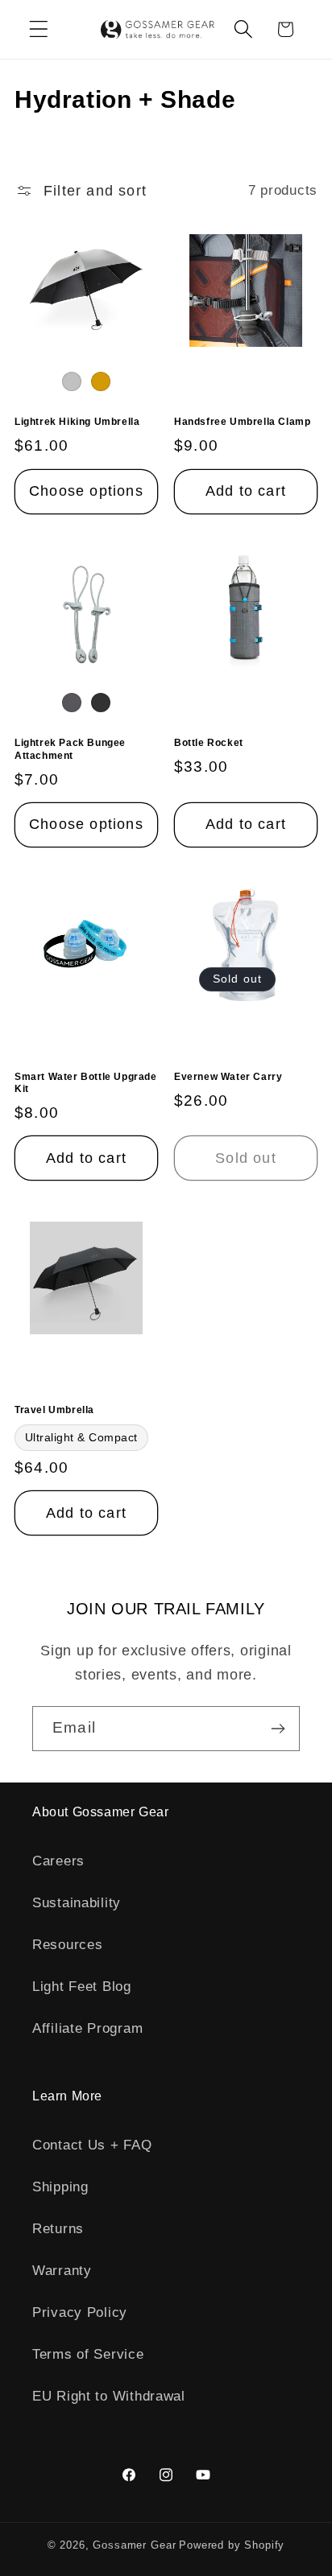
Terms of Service (88, 2354)
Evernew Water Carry (228, 1077)
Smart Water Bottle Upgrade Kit (86, 1083)
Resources (67, 1945)
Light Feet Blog (82, 1987)
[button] (39, 29)
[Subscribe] (278, 1729)
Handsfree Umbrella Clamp (242, 422)
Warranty (62, 2271)
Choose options (86, 491)
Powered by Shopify (232, 2545)
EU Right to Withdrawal (109, 2396)
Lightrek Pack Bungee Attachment (70, 749)
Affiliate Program (87, 2028)
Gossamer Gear (134, 2545)
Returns (58, 2229)
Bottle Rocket (209, 743)
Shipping (60, 2187)
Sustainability (77, 1903)
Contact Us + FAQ (92, 2145)
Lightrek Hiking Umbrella (77, 422)
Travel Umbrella (54, 1410)
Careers (58, 1861)
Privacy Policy (80, 2312)
